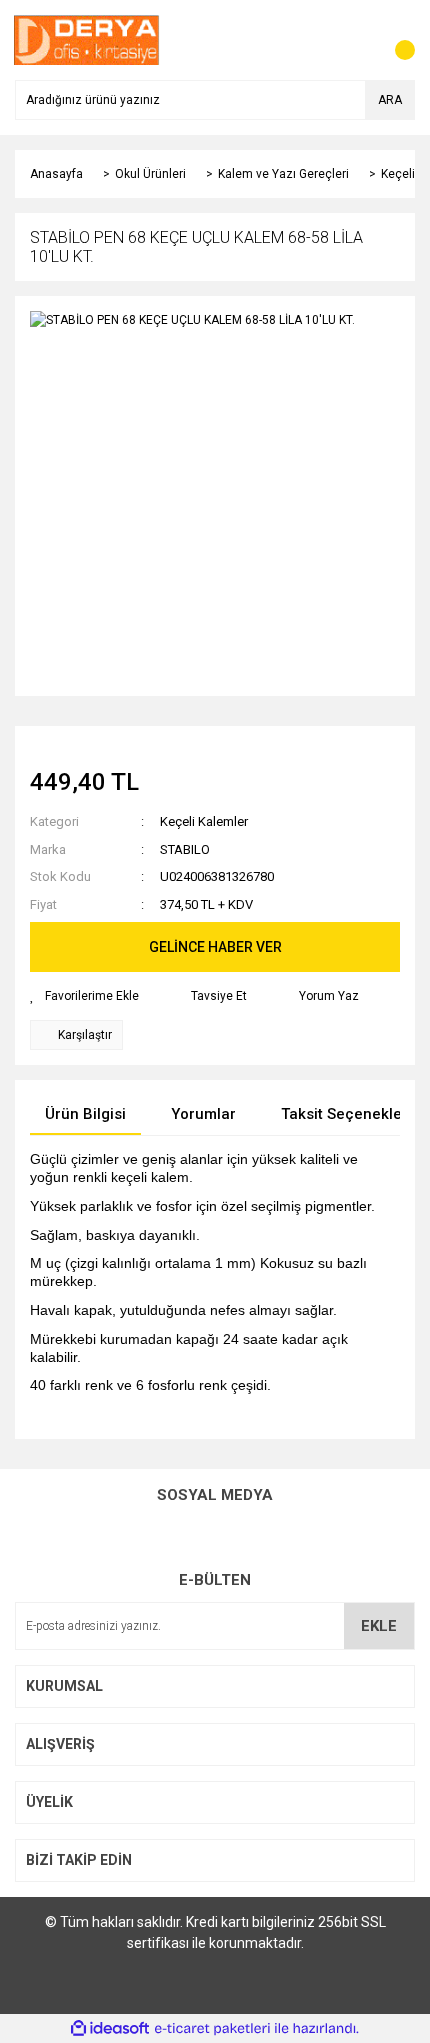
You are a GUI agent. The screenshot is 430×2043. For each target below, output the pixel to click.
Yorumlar (203, 1114)
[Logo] (87, 39)
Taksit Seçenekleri (346, 1114)
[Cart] (395, 40)
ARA (390, 100)
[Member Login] (355, 40)
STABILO (185, 849)
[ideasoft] (110, 2028)
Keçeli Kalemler (204, 821)
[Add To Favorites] (84, 996)
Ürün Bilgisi (85, 1114)
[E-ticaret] (212, 2029)
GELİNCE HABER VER (215, 947)
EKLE (379, 1626)
